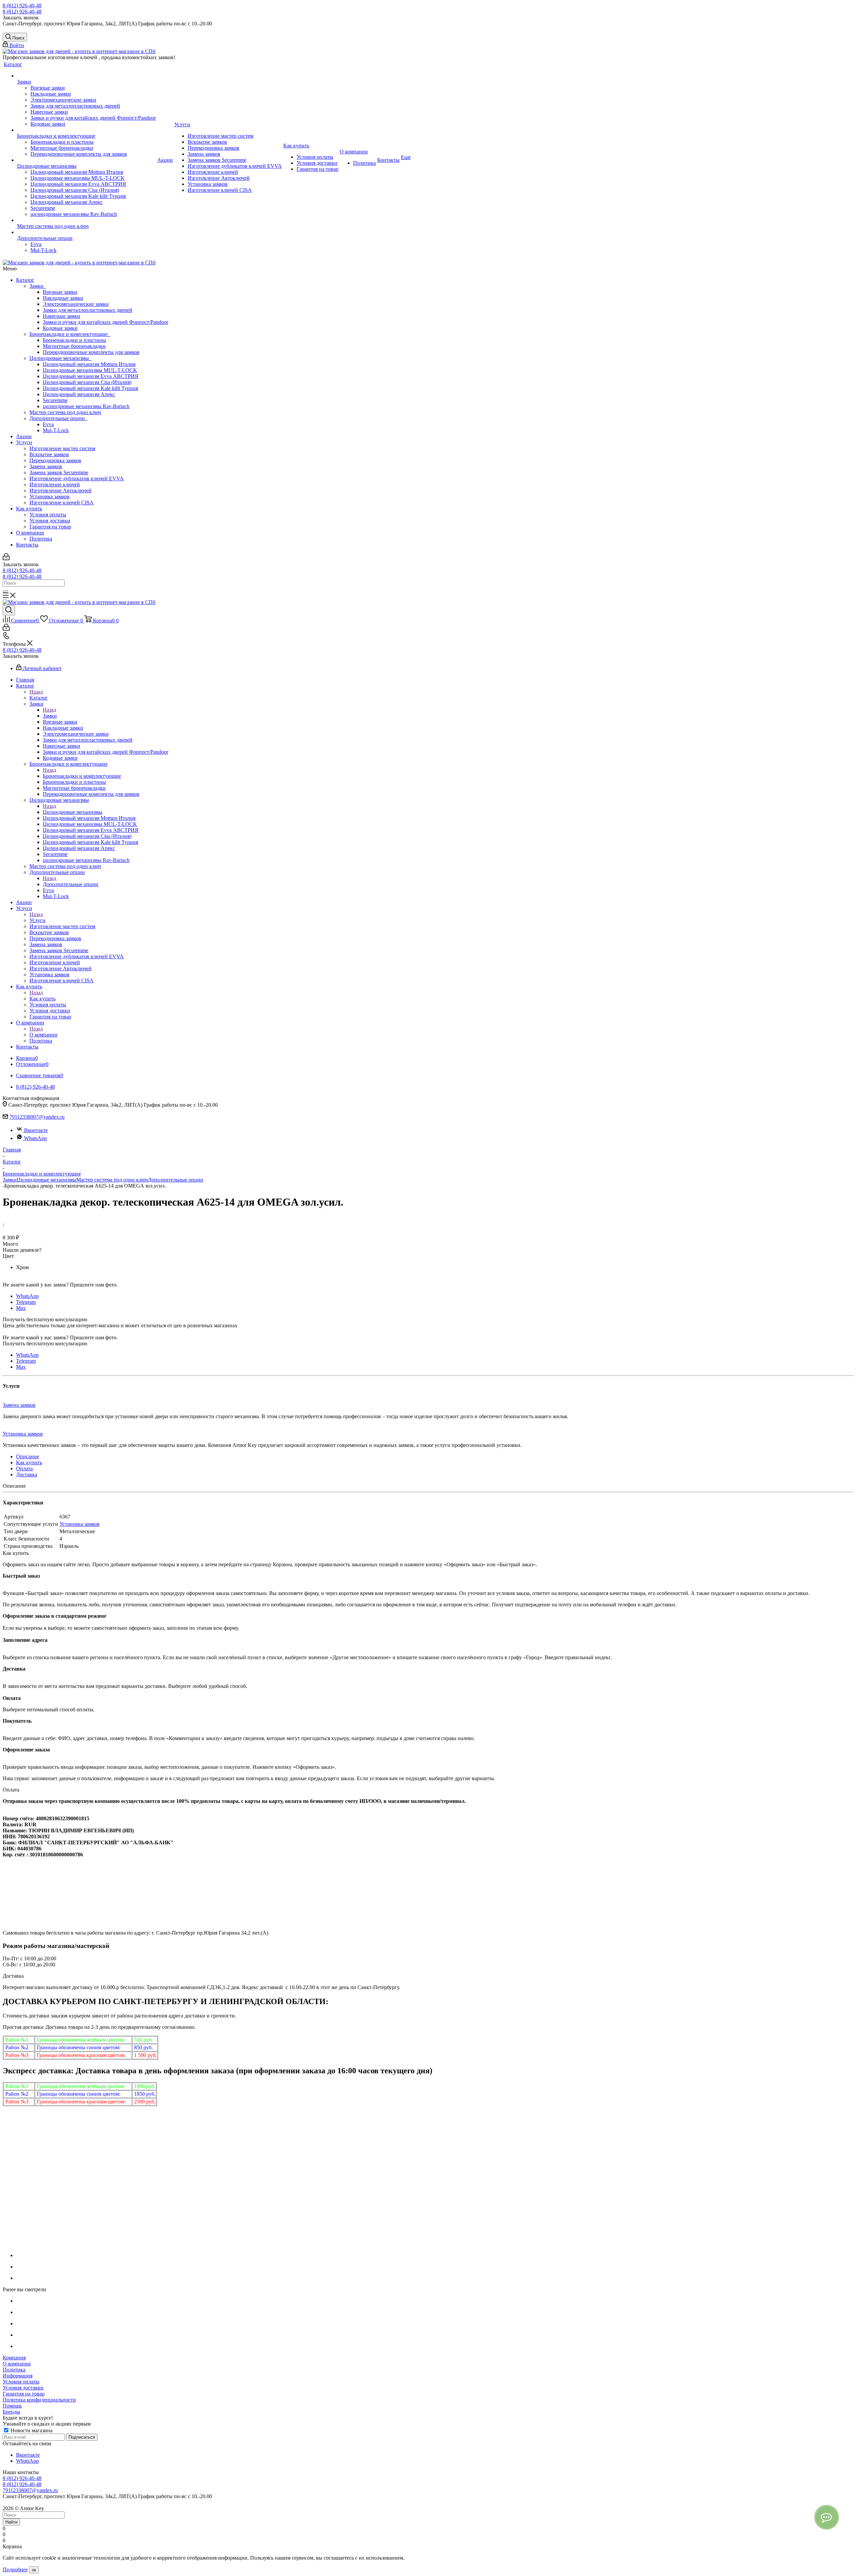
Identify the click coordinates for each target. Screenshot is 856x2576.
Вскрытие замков (49, 454)
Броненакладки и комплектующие (70, 334)
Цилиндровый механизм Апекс (79, 394)
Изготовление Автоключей (61, 490)
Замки (38, 286)
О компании (30, 533)
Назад (36, 692)
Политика (41, 539)
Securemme (55, 400)
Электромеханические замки (76, 304)
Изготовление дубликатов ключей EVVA (77, 478)
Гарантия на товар (50, 527)
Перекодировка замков (55, 460)
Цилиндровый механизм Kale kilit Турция (90, 388)
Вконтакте (36, 1130)
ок (34, 2570)
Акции (24, 436)
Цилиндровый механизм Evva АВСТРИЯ (91, 376)
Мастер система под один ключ (65, 412)
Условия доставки (50, 521)
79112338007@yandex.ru (37, 1117)
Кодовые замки (60, 328)
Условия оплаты (48, 515)
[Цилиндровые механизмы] (86, 160)
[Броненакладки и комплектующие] (86, 130)
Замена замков (46, 466)
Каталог (25, 280)
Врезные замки (60, 292)
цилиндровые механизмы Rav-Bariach (86, 406)
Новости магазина (31, 2430)
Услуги (24, 442)
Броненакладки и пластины (74, 340)
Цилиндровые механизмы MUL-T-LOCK (90, 370)
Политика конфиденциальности (39, 2400)
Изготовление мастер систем (62, 448)
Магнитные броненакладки (74, 346)
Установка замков (49, 497)
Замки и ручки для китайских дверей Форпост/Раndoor (105, 322)
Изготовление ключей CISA (62, 503)
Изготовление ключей (55, 484)
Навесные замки (62, 316)
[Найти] (5, 591)
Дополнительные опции (59, 418)
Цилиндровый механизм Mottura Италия (89, 364)
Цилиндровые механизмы (61, 358)
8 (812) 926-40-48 (22, 6)
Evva (48, 424)
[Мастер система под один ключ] (86, 220)
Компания (14, 2358)
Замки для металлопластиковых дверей (88, 310)
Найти (11, 2522)
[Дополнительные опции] (86, 232)
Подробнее (15, 2569)
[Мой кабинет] (6, 558)
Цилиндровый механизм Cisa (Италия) (87, 382)
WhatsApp (35, 1138)
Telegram (26, 1302)
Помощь (12, 2406)
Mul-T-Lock (56, 430)
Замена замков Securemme (59, 472)
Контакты (27, 545)
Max (21, 1308)
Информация (18, 2376)
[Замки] (86, 76)
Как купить (29, 509)
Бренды (11, 2412)
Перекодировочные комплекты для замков (91, 352)
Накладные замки (63, 298)
